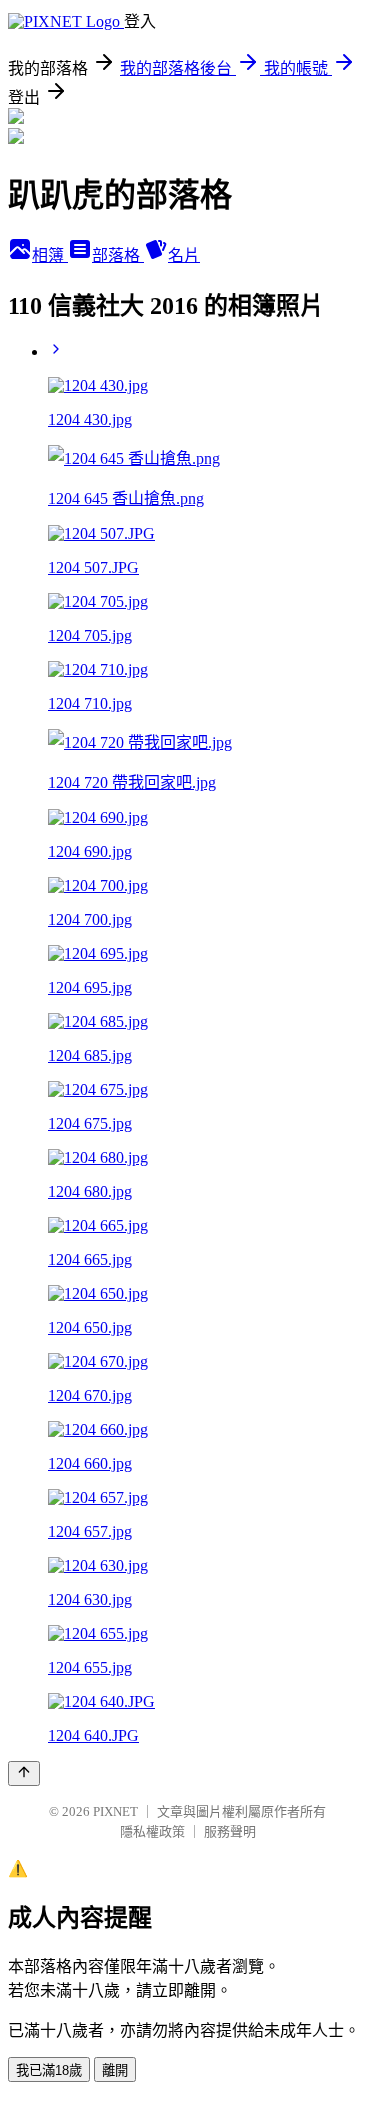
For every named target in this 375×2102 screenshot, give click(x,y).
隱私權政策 (152, 1831)
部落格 (118, 255)
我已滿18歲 (49, 2070)
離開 (115, 2070)
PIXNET (115, 1811)
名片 (184, 255)
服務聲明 (230, 1831)
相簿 (50, 255)
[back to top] (24, 1773)
